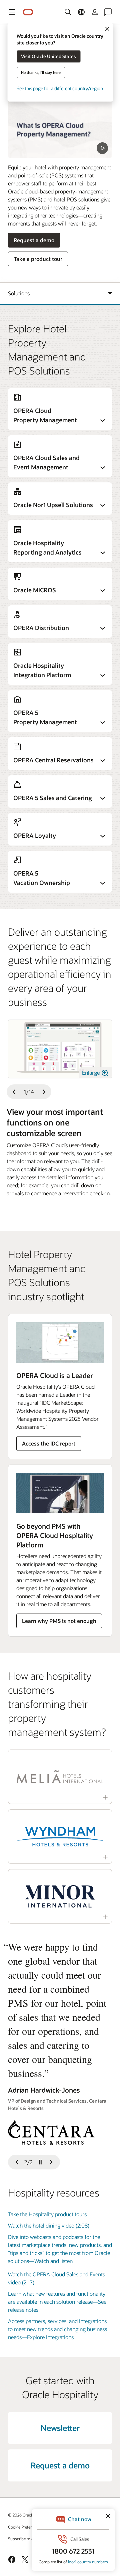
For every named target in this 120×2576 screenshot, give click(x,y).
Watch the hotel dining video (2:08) (49, 2225)
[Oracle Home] (28, 12)
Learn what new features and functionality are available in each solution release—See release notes (57, 2302)
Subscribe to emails (25, 2539)
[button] (12, 12)
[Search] (68, 12)
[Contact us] (108, 12)
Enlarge (91, 1073)
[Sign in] (95, 12)
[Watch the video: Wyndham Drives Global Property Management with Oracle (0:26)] (60, 1837)
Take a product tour (38, 259)
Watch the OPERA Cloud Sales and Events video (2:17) (56, 2278)
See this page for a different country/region (60, 88)
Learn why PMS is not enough (59, 1621)
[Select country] (81, 12)
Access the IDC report (49, 1443)
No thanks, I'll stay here (41, 72)
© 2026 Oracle (21, 2515)
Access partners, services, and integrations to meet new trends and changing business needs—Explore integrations (57, 2329)
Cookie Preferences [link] (25, 2527)
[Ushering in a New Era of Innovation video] (60, 129)
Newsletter (60, 2428)
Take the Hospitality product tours (47, 2214)
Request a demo (34, 240)
